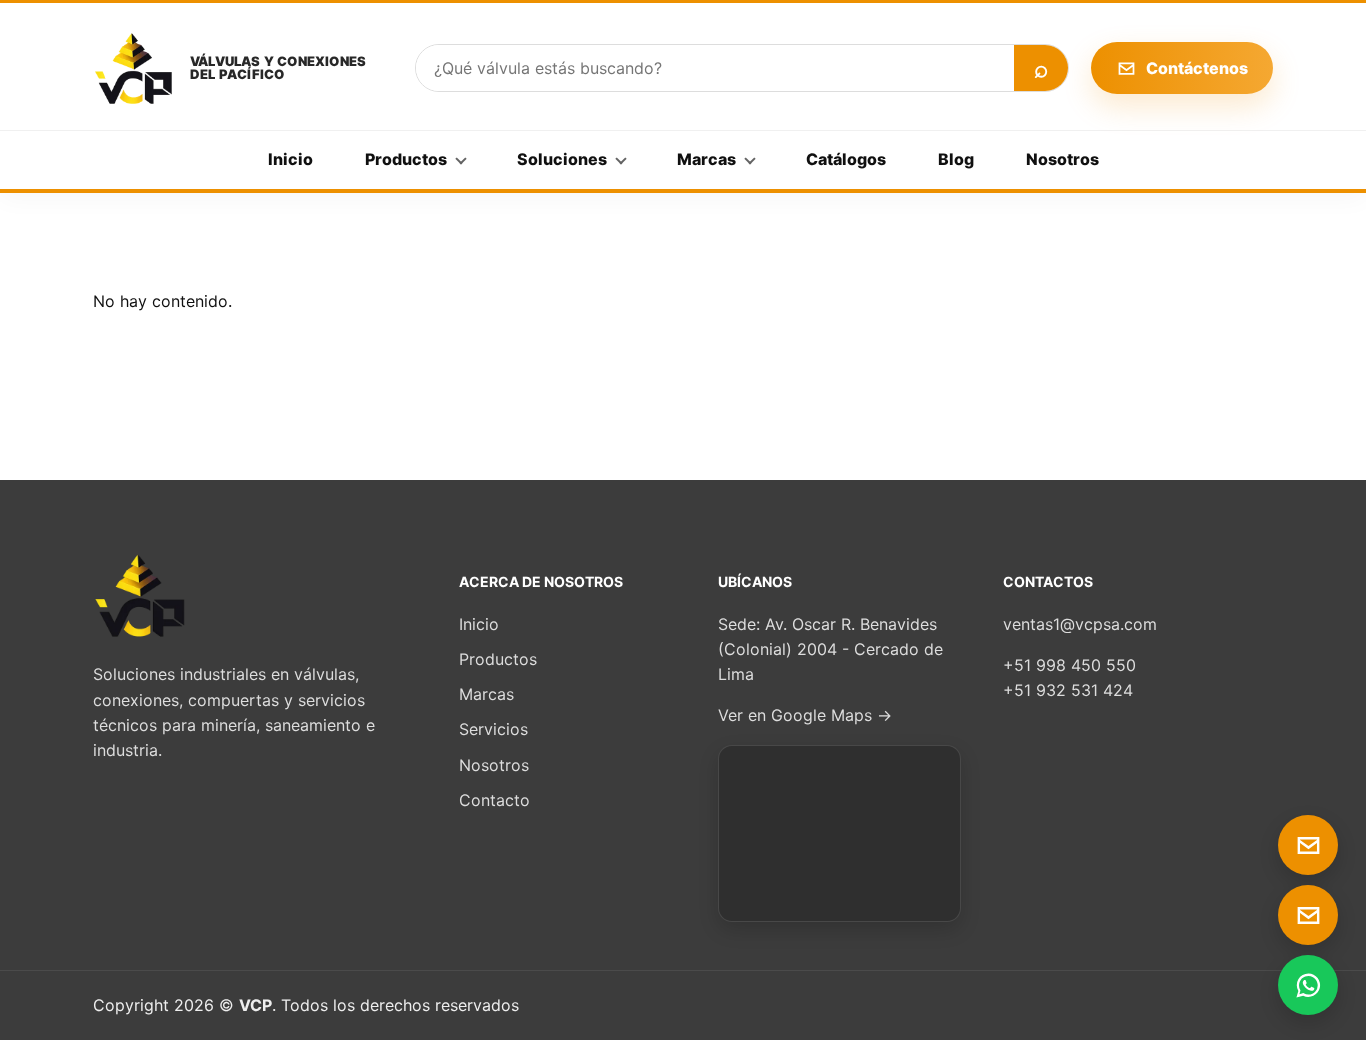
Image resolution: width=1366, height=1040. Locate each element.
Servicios (493, 729)
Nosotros (1062, 159)
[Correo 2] (1308, 915)
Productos (406, 159)
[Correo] (1308, 845)
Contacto (494, 800)
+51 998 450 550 (1069, 665)
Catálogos (846, 159)
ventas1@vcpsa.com (1080, 624)
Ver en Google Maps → (805, 715)
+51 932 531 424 (1068, 690)
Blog (956, 159)
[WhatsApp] (1308, 985)
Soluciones (562, 159)
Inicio (290, 159)
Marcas (706, 159)
